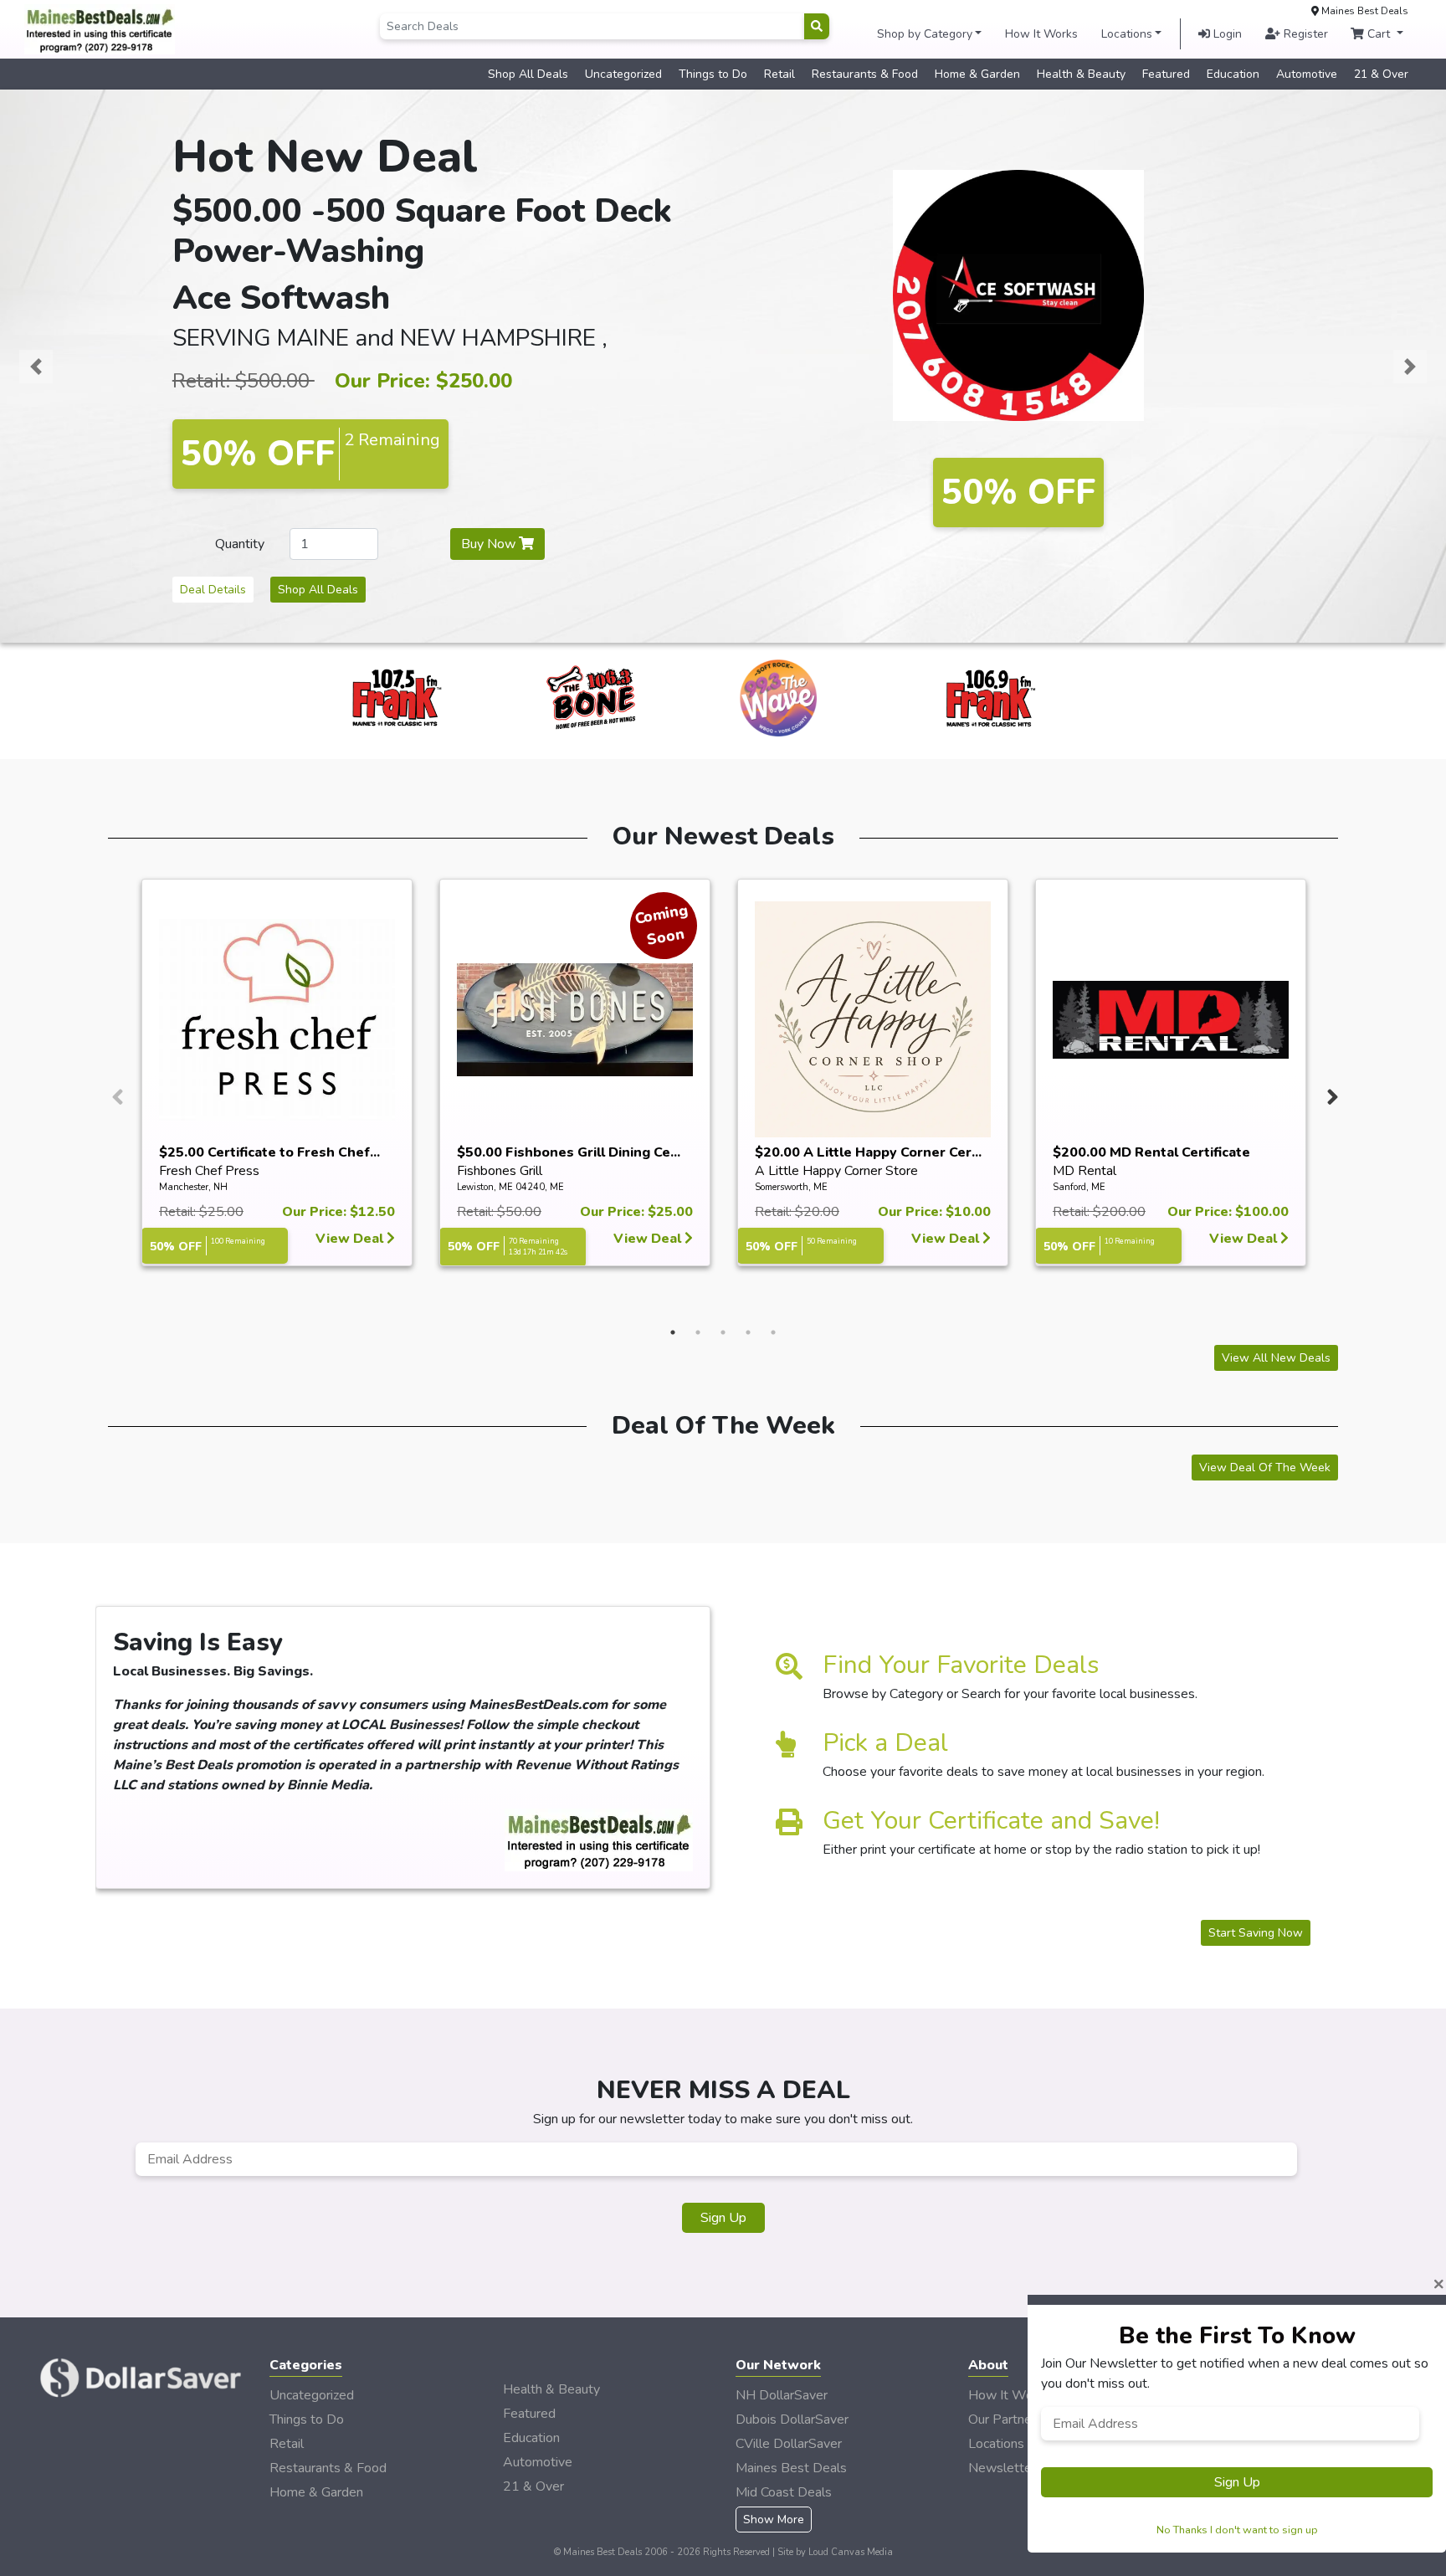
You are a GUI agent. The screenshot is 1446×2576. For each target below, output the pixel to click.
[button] (36, 366)
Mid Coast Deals (784, 2492)
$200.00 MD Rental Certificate (1151, 1152)
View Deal (351, 1239)
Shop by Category (925, 34)
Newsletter (1002, 2468)
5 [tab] (773, 1332)
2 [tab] (698, 1332)
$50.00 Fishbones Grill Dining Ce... (569, 1152)
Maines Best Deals (791, 2468)
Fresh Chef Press (209, 1171)
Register (1304, 34)
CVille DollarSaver (789, 2444)
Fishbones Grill (500, 1171)
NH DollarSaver (782, 2395)
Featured (1166, 74)
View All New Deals (1276, 1358)
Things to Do (713, 74)
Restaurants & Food (865, 74)
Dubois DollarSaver (792, 2419)
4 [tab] (748, 1332)
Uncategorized (623, 74)
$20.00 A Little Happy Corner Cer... (868, 1152)
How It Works (1041, 34)
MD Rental (1084, 1171)
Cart (1379, 34)
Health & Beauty (1081, 74)
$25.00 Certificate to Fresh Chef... (269, 1152)
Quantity (240, 544)
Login (1226, 34)
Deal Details (213, 590)
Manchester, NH (193, 1187)
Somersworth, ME (791, 1187)
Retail (779, 74)
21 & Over (1381, 74)
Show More (774, 2520)
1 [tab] (673, 1332)
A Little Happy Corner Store (836, 1171)
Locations (1127, 34)
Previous (115, 1093)
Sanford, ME (1079, 1187)
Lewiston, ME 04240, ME (510, 1187)
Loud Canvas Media (851, 2552)
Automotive (1307, 74)
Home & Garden (977, 74)
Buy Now (490, 544)
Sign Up (723, 2218)
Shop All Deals (528, 74)
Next (1331, 1093)
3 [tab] (723, 1332)
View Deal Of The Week (1265, 1468)
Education (1233, 74)
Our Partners (1005, 2419)
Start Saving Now (1256, 1933)
